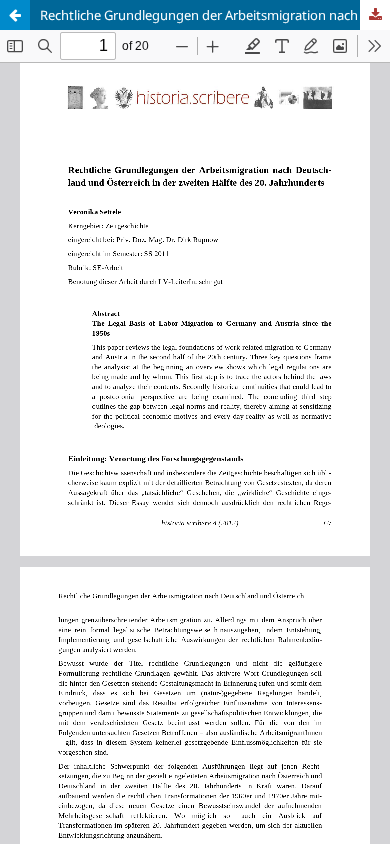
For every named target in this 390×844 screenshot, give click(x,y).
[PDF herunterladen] (375, 15)
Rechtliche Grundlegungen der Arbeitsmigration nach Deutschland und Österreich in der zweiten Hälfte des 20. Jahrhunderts (215, 15)
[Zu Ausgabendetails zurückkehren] (15, 15)
